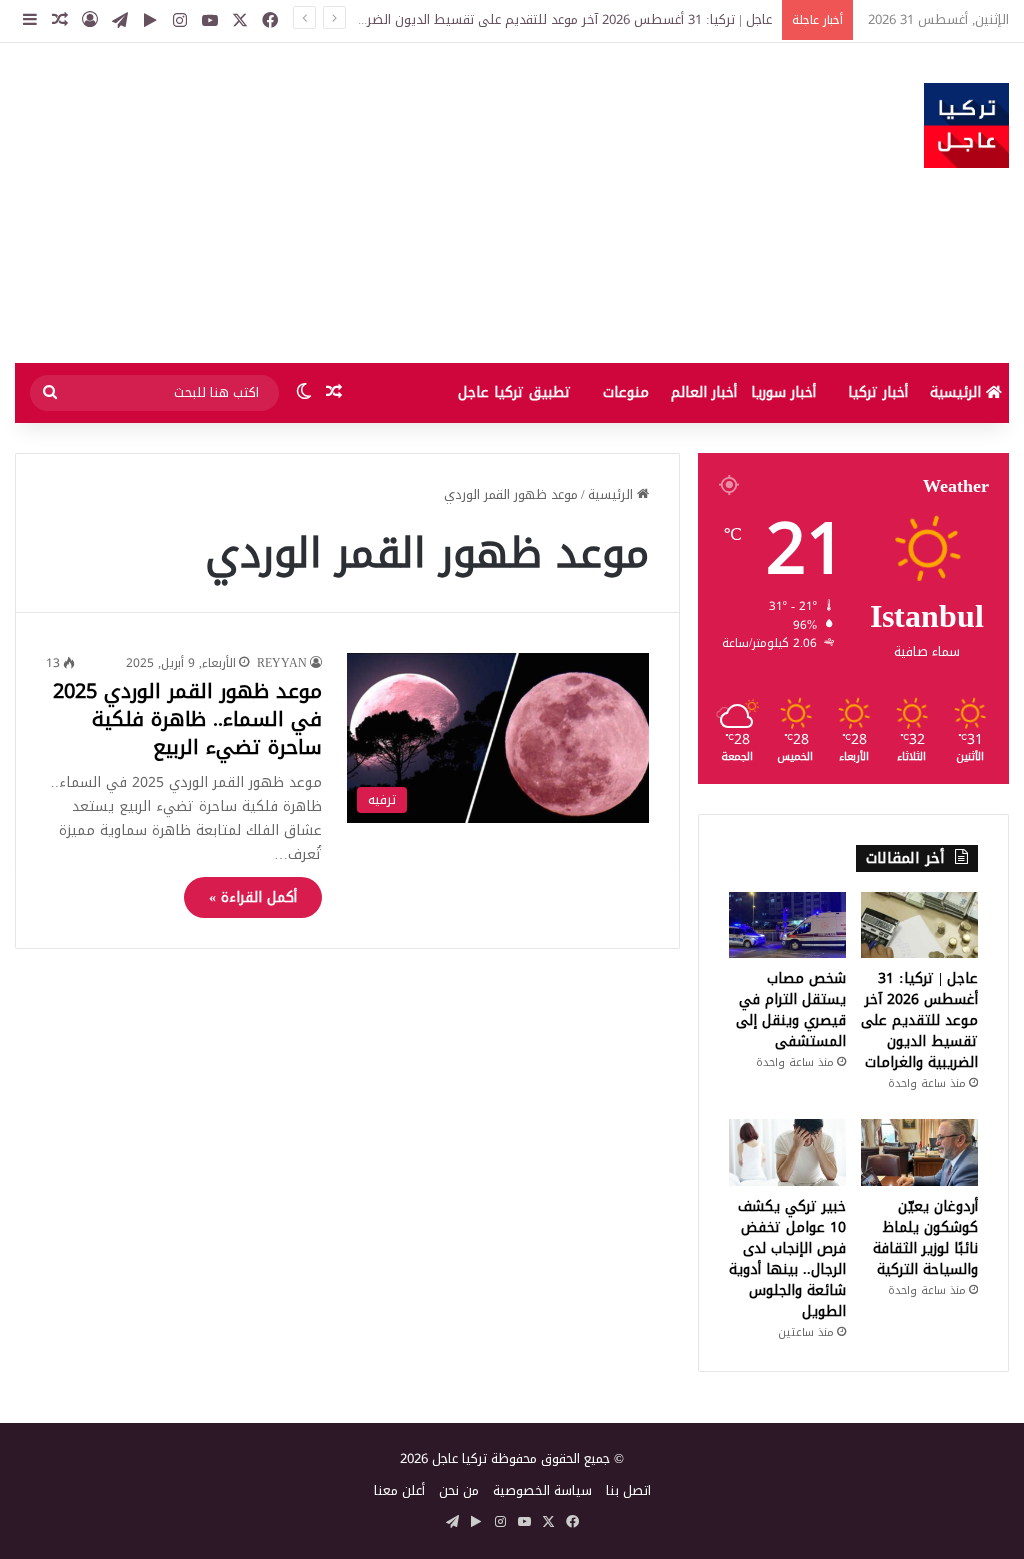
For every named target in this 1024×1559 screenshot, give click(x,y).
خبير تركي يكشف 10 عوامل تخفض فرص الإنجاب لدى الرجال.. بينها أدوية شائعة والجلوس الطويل (787, 1259)
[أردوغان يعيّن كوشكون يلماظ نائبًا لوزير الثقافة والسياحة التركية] (919, 1152)
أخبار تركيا (878, 392)
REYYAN (282, 663)
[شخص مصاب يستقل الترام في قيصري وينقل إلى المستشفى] (787, 925)
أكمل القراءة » (253, 897)
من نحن (459, 1490)
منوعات (626, 392)
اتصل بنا (628, 1490)
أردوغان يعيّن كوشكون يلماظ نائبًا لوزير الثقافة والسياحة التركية (925, 1238)
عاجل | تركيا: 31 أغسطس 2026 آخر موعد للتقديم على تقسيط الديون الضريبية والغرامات (531, 19)
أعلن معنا (399, 1490)
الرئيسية (958, 392)
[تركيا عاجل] (966, 125)
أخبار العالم (704, 392)
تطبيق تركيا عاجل (514, 392)
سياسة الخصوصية (542, 1490)
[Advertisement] (341, 203)
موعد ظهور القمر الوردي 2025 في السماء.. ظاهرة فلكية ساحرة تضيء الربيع (187, 719)
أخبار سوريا (783, 392)
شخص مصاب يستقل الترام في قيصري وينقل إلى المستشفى (791, 1010)
